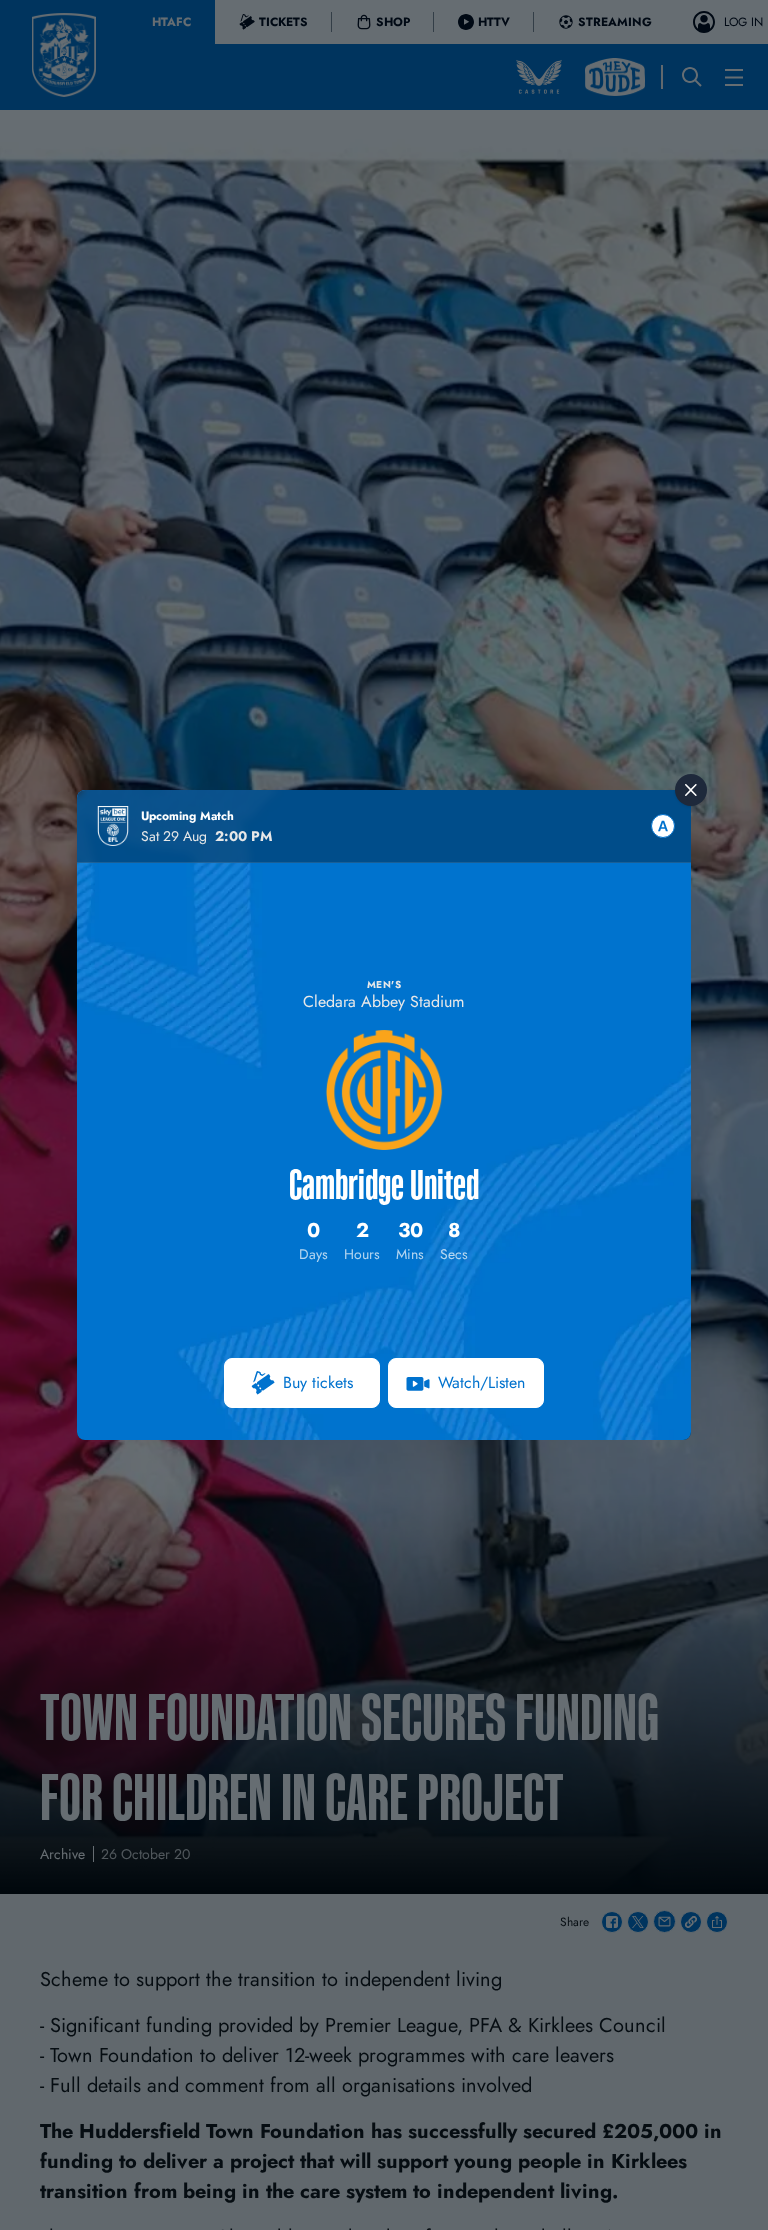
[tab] (663, 826)
